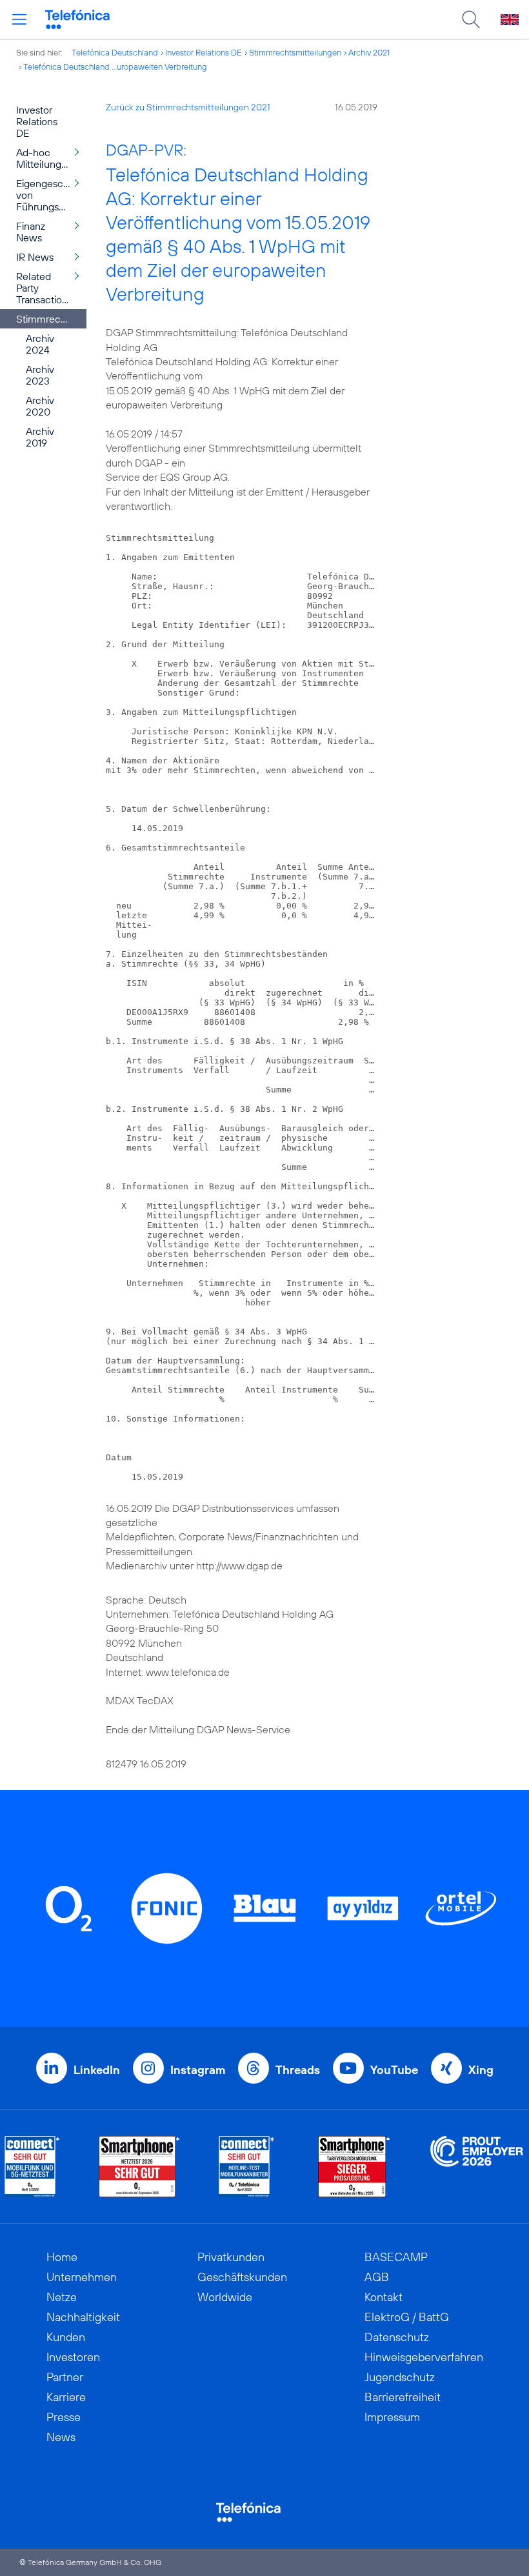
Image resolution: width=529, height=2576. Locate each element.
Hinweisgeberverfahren (424, 2357)
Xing (481, 2070)
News (61, 2437)
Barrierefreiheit (403, 2397)
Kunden (66, 2337)
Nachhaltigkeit (83, 2317)
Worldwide (225, 2297)
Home (62, 2257)
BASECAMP (396, 2257)
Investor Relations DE (204, 52)
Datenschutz (397, 2337)
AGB (377, 2277)
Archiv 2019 (40, 437)
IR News (35, 257)
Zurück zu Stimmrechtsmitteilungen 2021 (188, 107)
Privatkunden (231, 2257)
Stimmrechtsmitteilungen (295, 52)
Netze (62, 2297)
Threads (298, 2070)
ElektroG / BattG (407, 2317)
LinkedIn (97, 2070)
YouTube (394, 2070)
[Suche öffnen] (471, 19)
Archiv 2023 (40, 375)
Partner (65, 2377)
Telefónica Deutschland (115, 52)
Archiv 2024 (40, 344)
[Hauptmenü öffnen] (19, 19)
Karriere (66, 2397)
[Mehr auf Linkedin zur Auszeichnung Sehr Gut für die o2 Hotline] (247, 2167)
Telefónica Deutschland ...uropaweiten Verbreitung (115, 66)
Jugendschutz (400, 2377)
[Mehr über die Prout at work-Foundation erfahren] (477, 2167)
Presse (64, 2417)
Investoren (73, 2357)
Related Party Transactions (44, 288)
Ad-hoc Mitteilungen (45, 158)
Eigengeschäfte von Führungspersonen (51, 195)
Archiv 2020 (40, 406)
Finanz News (31, 232)
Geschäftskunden (242, 2277)
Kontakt (384, 2297)
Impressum (392, 2417)
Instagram (198, 2070)
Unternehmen (82, 2277)
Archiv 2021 (369, 52)
